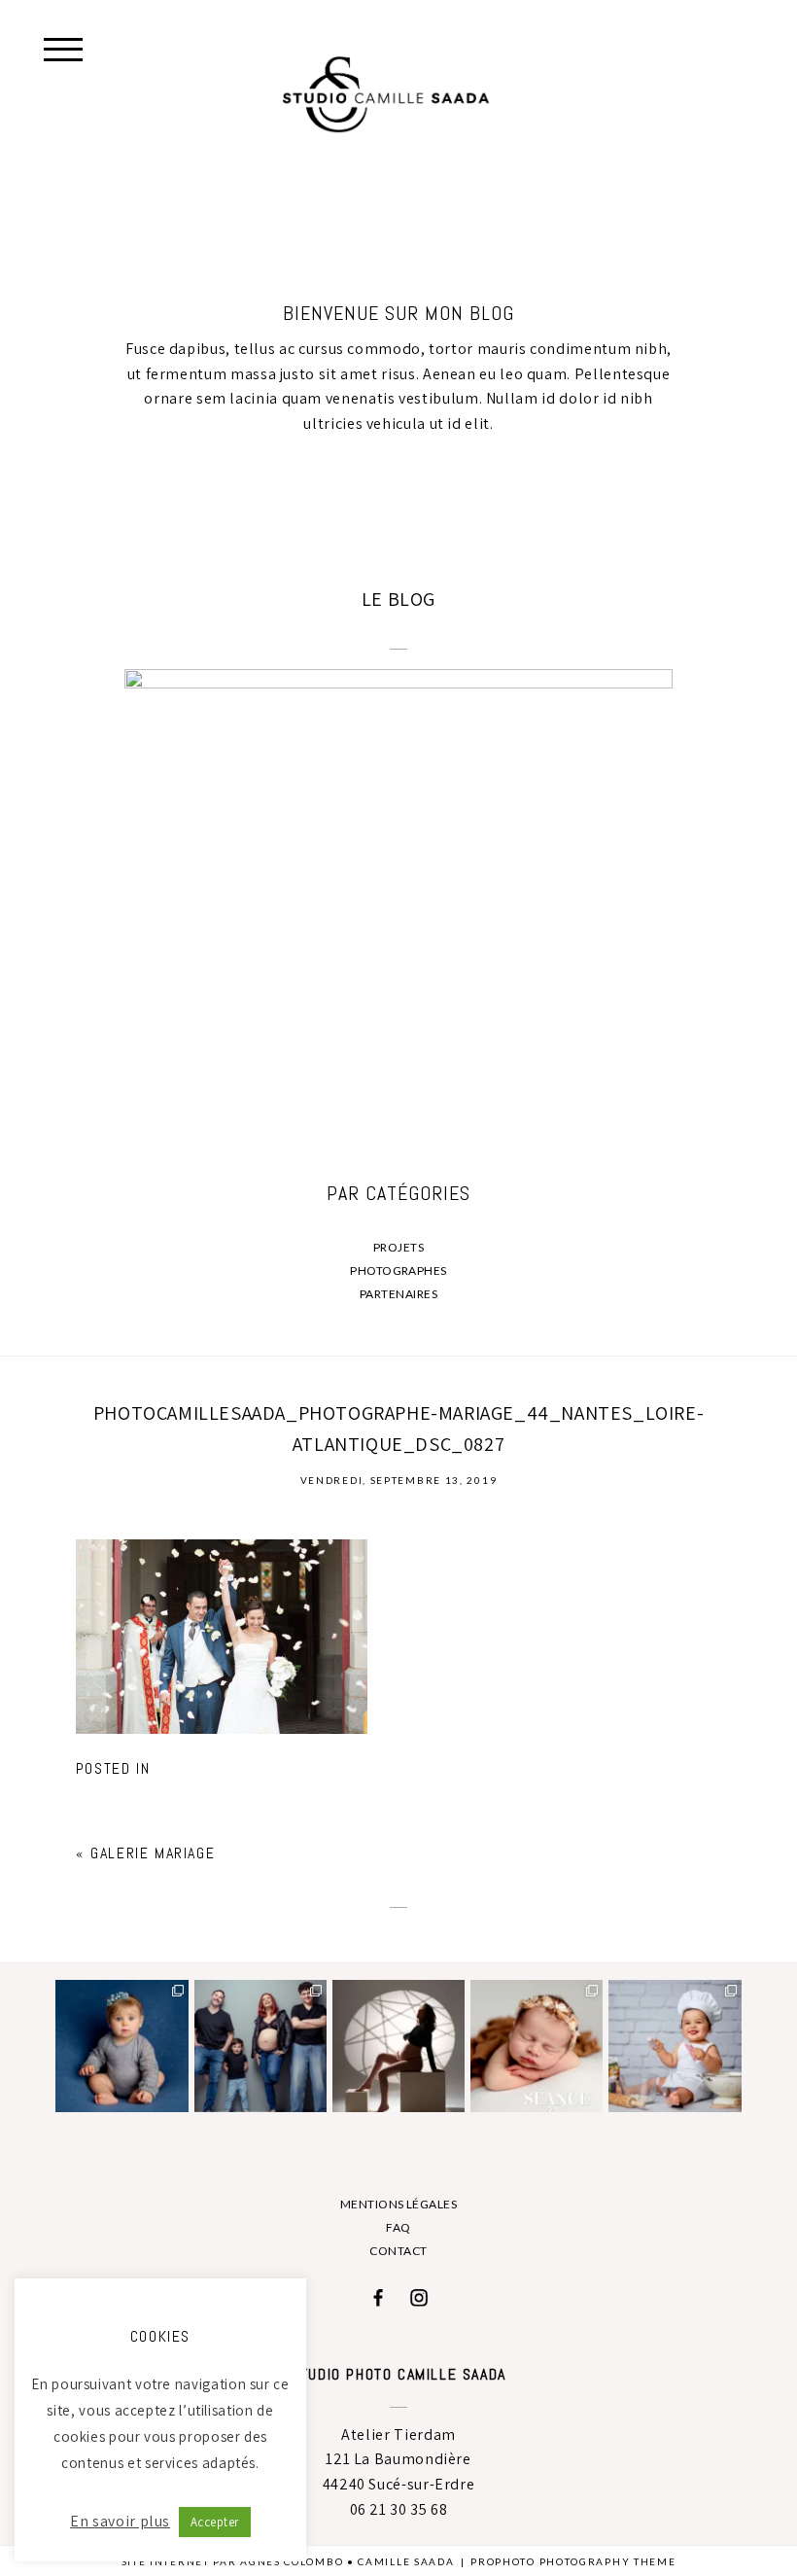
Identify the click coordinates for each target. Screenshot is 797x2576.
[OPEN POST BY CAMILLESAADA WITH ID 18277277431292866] (537, 2046)
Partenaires (398, 1294)
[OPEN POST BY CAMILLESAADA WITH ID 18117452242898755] (121, 2046)
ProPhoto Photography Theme (573, 2561)
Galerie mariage (153, 1853)
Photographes (398, 1270)
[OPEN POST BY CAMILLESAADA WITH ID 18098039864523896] (260, 2046)
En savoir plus (120, 2521)
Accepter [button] (215, 2522)
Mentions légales (399, 2204)
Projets (398, 1247)
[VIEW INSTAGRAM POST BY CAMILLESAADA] (177, 2100)
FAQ (398, 2227)
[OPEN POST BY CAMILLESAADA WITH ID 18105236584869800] (398, 2046)
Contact (398, 2251)
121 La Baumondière (398, 2459)
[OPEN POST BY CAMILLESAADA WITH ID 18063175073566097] (675, 2046)
